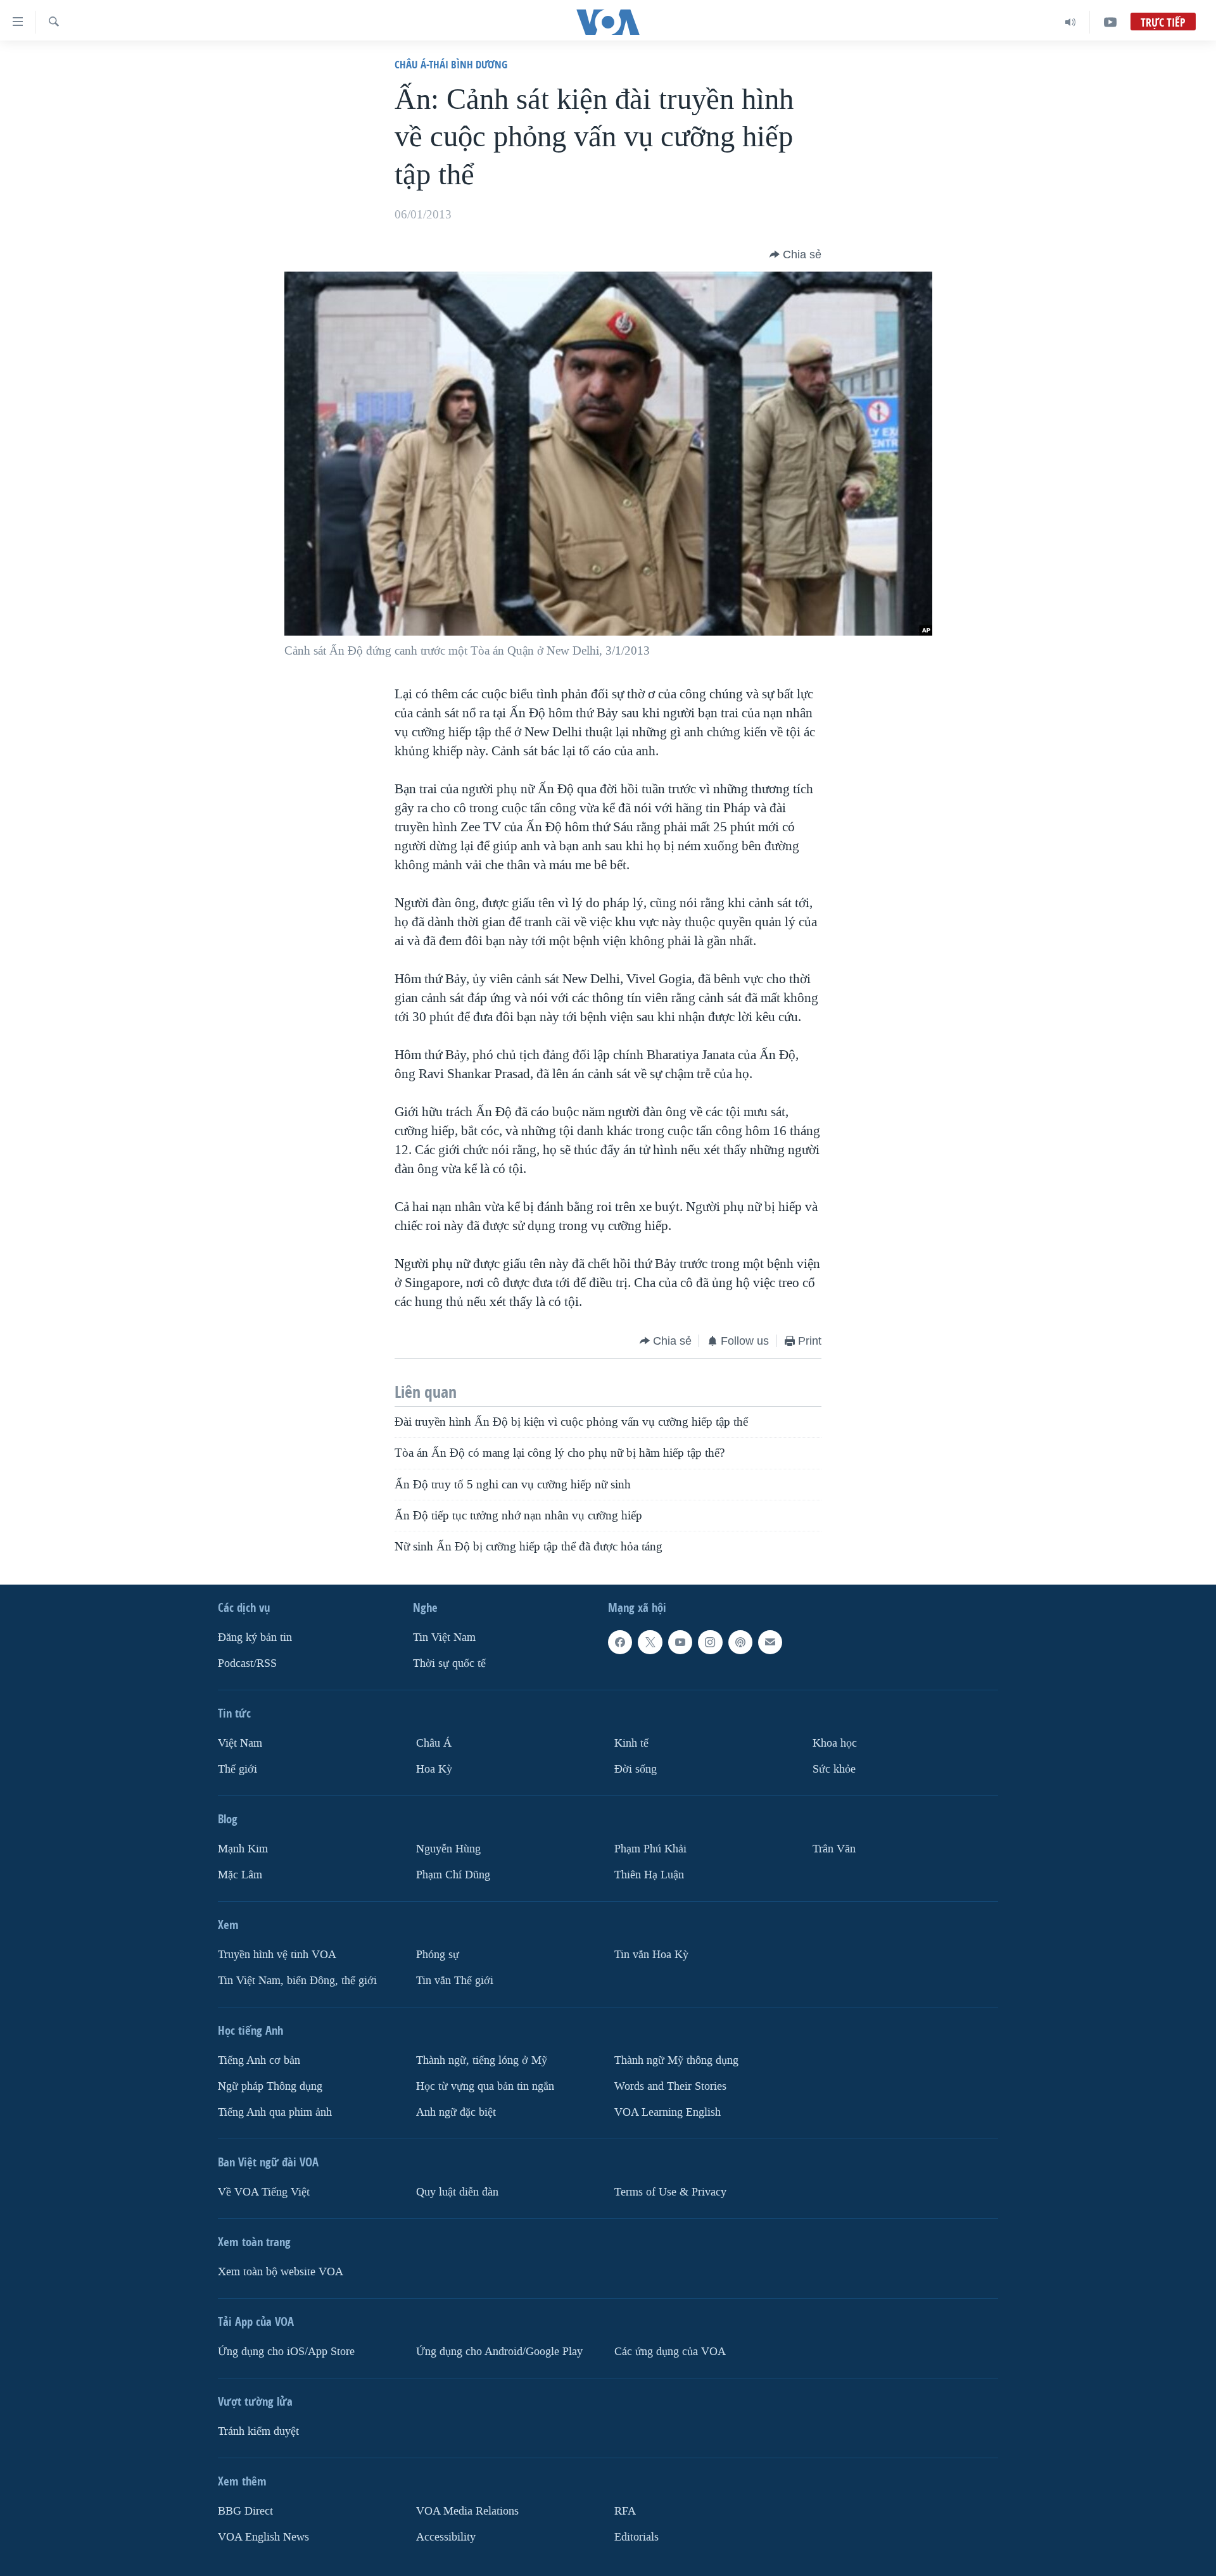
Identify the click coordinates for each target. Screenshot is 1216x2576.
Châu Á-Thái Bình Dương (451, 64)
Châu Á (434, 1743)
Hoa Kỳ (434, 1769)
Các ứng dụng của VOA (670, 2352)
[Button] (795, 254)
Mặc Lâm (240, 1875)
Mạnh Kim (243, 1849)
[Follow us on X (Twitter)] (650, 1642)
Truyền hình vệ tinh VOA (277, 1955)
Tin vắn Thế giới (455, 1981)
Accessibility (446, 2537)
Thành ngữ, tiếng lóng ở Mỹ (482, 2060)
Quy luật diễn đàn (457, 2192)
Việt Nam (240, 1743)
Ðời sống (636, 1769)
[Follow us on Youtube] (680, 1642)
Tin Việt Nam (444, 1637)
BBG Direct (245, 2511)
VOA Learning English (668, 2112)
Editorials (636, 2537)
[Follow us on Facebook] (620, 1642)
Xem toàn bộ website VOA (281, 2272)
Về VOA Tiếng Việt (264, 2192)
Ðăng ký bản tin (255, 1637)
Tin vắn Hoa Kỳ (651, 1955)
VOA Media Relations (467, 2511)
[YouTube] (1110, 22)
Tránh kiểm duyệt (258, 2431)
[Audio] (1071, 22)
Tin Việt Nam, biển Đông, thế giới (297, 1981)
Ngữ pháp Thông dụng (270, 2086)
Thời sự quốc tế (449, 1663)
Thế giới (237, 1769)
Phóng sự (438, 1955)
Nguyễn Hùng (448, 1849)
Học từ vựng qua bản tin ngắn (485, 2086)
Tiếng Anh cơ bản (259, 2060)
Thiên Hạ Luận (649, 1875)
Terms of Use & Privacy (670, 2192)
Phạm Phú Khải (650, 1849)
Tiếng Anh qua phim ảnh (275, 2112)
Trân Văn (834, 1849)
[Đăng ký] (770, 1642)
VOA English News (263, 2537)
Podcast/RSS (247, 1663)
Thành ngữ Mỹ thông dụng (676, 2060)
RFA (625, 2511)
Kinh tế (631, 1743)
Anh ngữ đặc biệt (456, 2112)
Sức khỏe (834, 1769)
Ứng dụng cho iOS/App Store (286, 2352)
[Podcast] (740, 1642)
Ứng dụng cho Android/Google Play (499, 2352)
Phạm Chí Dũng (453, 1875)
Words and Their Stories (670, 2086)
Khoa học (835, 1743)
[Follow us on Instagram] (710, 1642)
